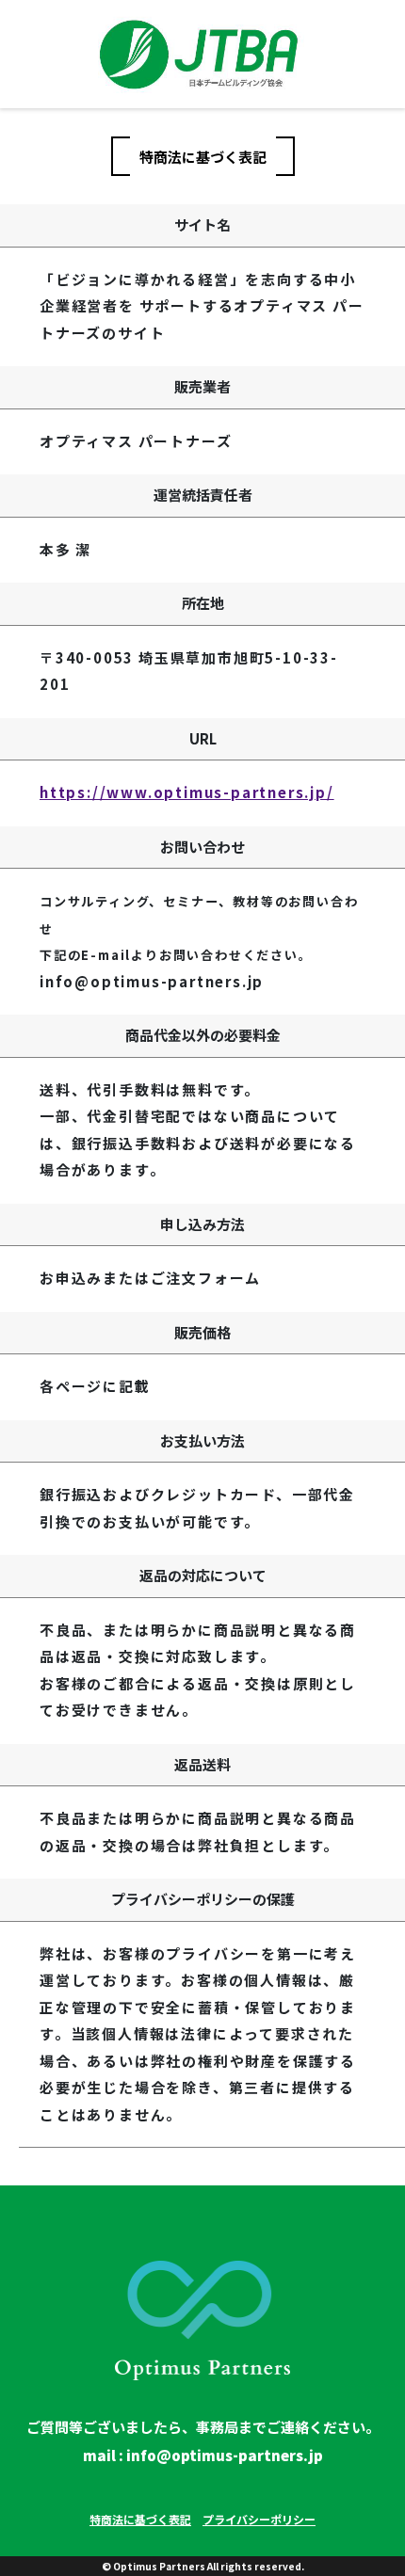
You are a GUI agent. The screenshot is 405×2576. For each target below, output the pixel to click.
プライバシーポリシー (259, 2519)
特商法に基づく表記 (140, 2519)
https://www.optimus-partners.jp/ (187, 792)
